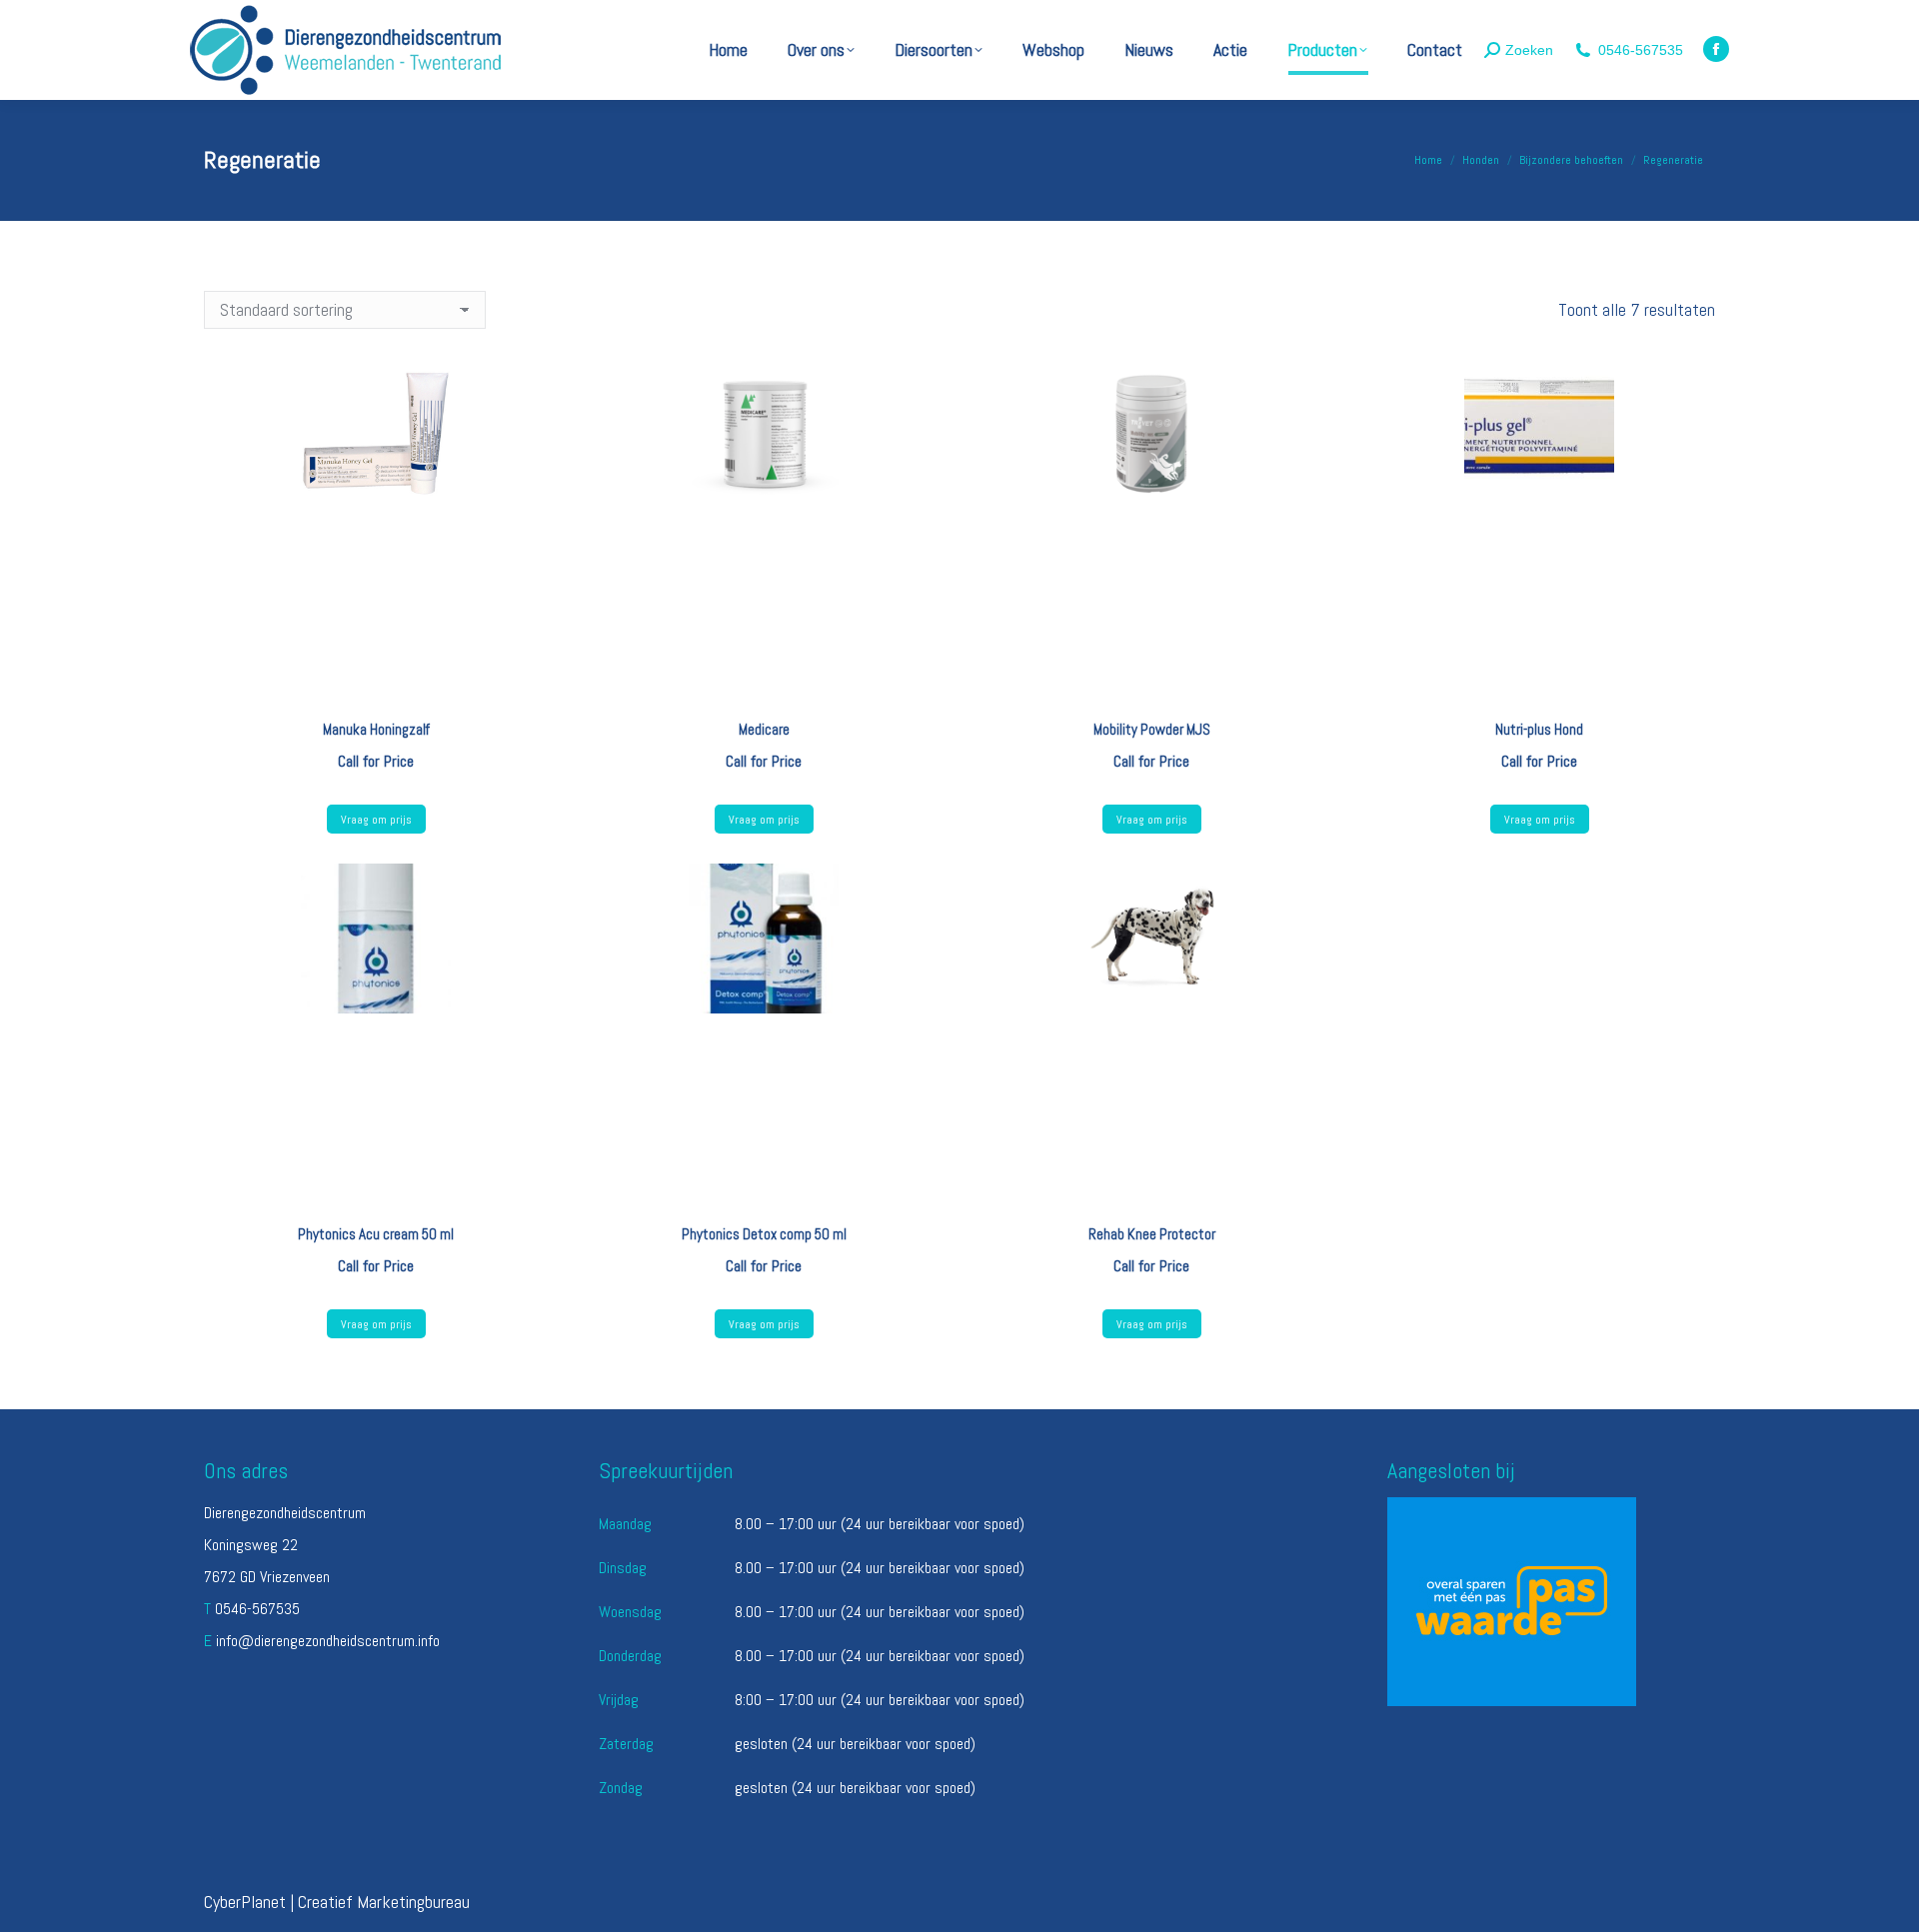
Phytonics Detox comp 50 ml (764, 1234)
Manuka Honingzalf (376, 729)
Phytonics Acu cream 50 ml (376, 1234)
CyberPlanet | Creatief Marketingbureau (337, 1902)
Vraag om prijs (376, 820)
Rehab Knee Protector (1152, 1234)
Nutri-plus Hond (1539, 729)
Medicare (764, 729)
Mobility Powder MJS (1152, 729)
